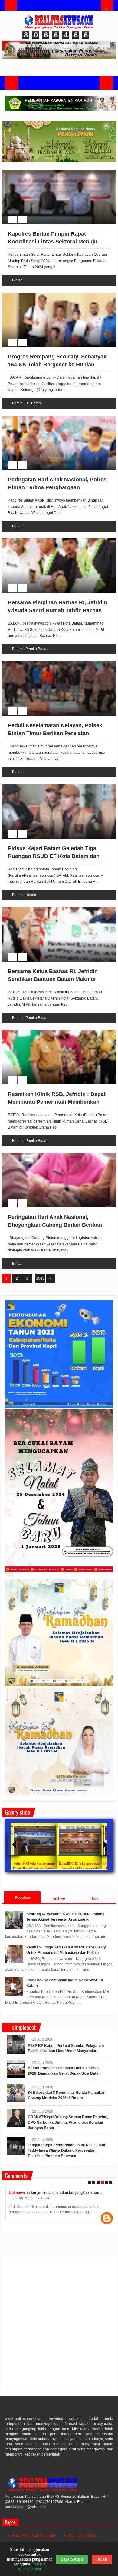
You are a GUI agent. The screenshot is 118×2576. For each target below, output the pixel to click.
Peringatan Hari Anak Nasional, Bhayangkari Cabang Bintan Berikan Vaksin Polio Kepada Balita (55, 1225)
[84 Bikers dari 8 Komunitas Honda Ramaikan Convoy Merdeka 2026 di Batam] (16, 2093)
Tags (95, 1899)
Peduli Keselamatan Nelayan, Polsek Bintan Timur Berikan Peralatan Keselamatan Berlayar (55, 733)
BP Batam (34, 403)
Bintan (17, 280)
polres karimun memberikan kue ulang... (70, 2193)
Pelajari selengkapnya (32, 2566)
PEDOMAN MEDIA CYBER (34, 2536)
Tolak (102, 2559)
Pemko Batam (37, 649)
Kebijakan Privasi (83, 2536)
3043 (40, 1278)
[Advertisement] (59, 2327)
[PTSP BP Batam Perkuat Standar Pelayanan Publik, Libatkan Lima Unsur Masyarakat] (16, 2044)
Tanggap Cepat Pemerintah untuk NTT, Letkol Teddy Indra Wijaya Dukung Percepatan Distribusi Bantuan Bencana (66, 2150)
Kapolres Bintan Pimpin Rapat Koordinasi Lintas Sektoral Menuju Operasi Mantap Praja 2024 (53, 241)
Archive (59, 1899)
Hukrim (31, 895)
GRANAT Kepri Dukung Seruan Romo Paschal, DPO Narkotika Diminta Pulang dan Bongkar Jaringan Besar (68, 2122)
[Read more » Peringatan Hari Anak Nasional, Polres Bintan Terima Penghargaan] (53, 416)
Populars (23, 1897)
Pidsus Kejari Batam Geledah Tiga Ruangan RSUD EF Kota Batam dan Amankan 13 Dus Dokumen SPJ (54, 856)
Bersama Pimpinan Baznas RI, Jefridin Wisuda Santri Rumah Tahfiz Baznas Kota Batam (57, 610)
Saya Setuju (72, 2559)
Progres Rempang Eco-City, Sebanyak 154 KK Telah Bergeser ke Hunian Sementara (57, 364)
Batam (17, 403)
